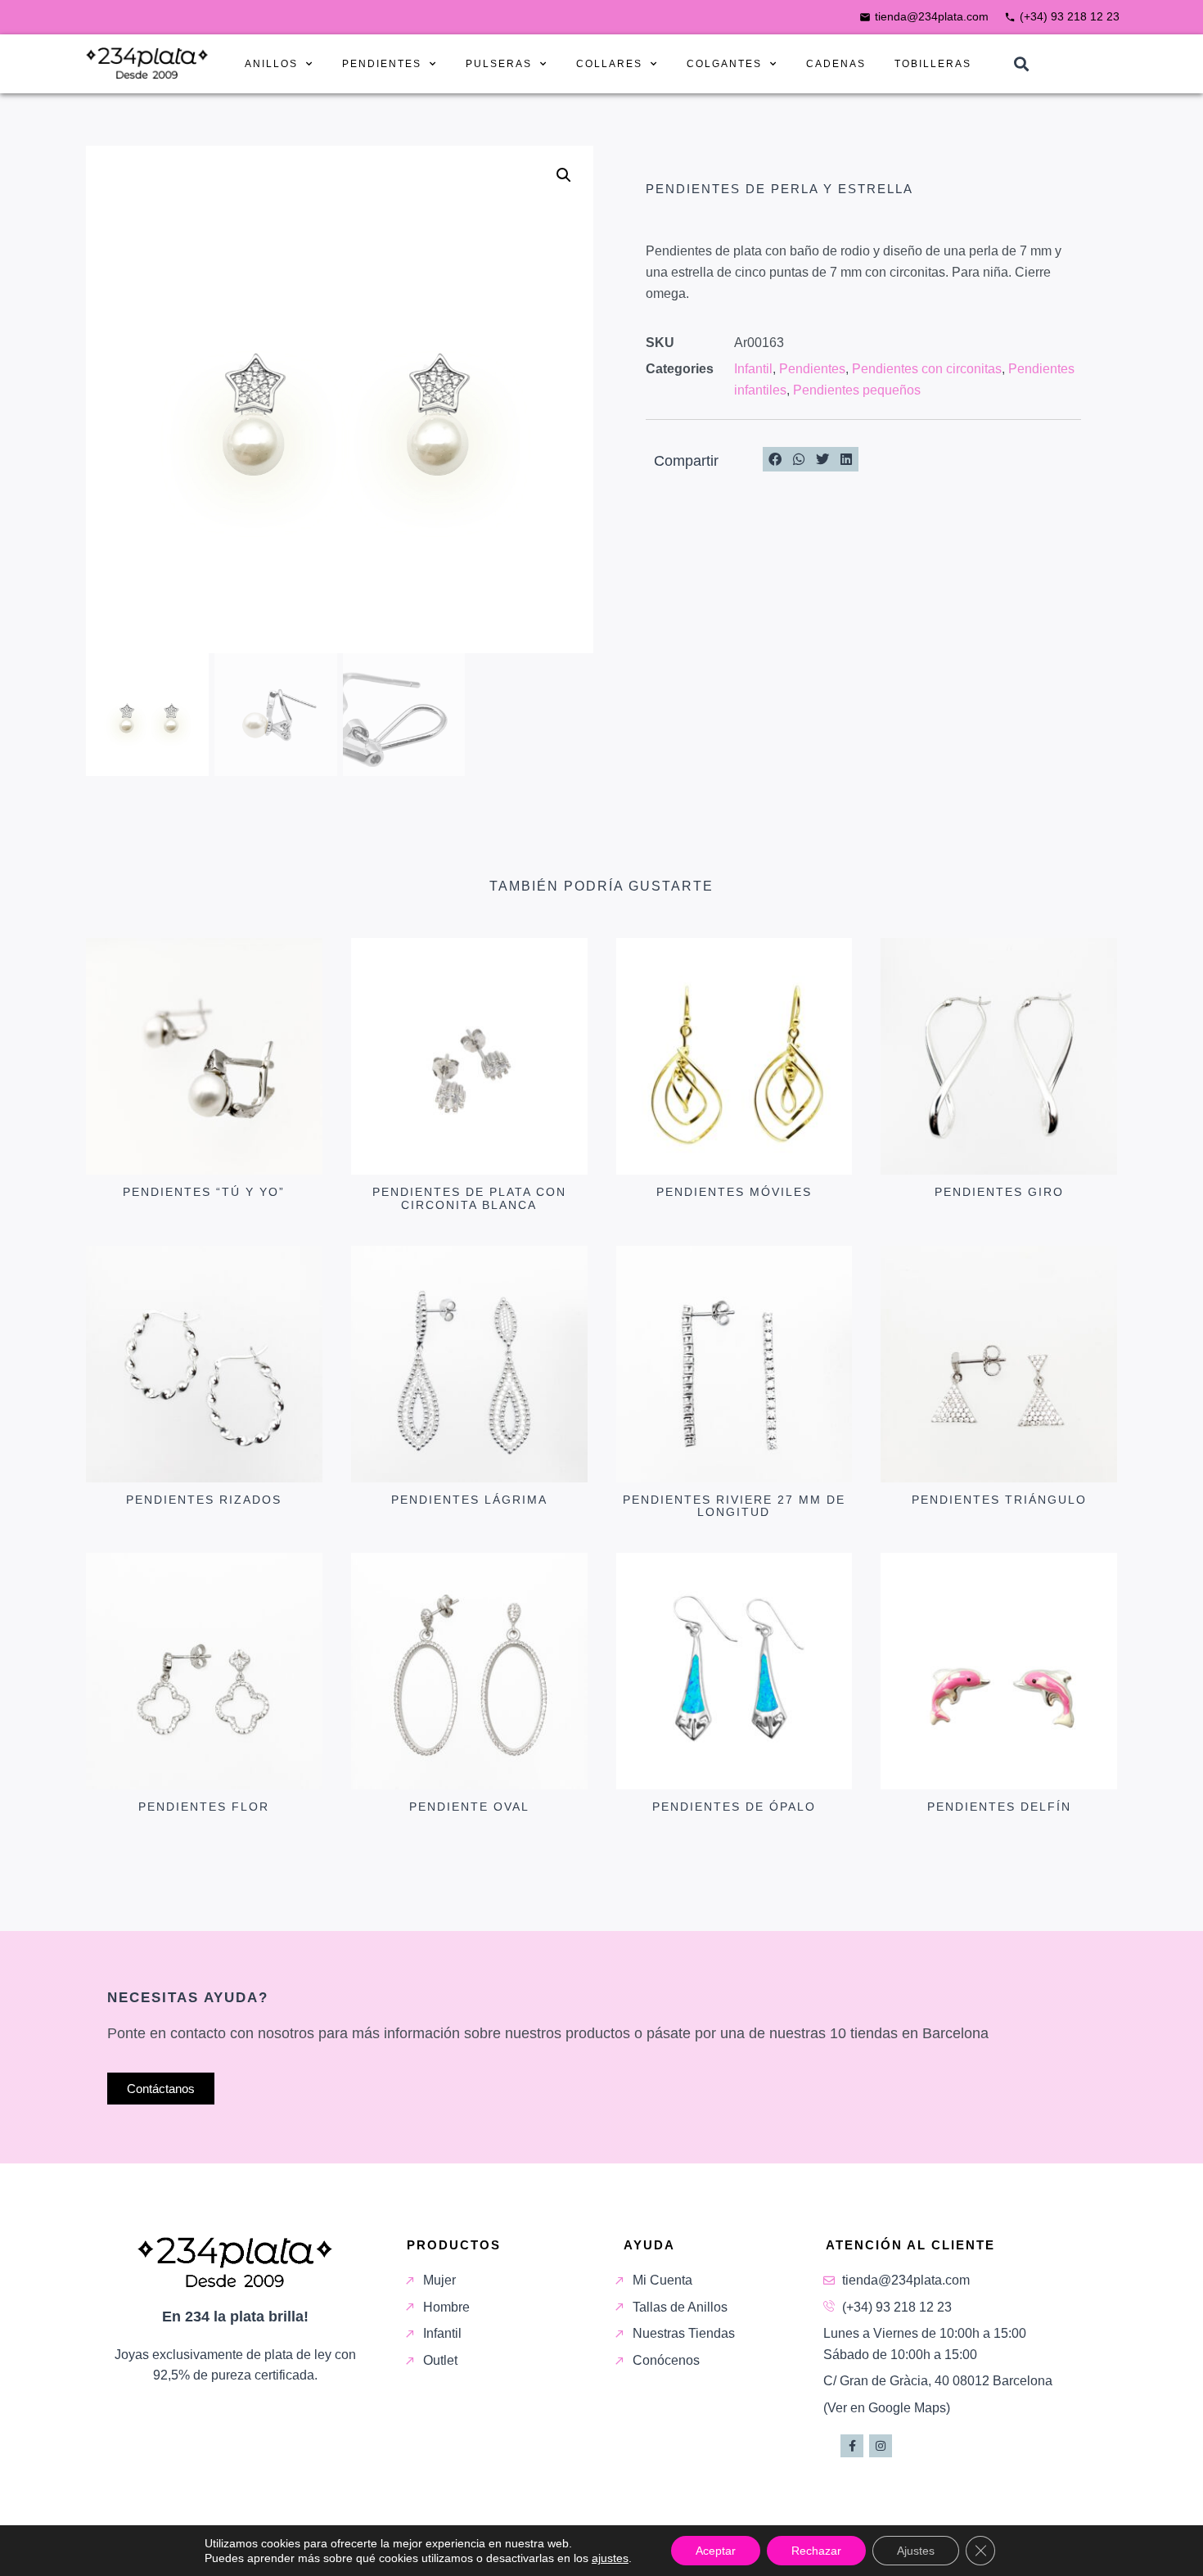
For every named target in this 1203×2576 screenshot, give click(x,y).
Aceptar (716, 2551)
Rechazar (816, 2551)
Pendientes (382, 64)
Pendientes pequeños (857, 390)
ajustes (610, 2558)
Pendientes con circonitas (927, 369)
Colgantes (724, 64)
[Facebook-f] (852, 2446)
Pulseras (499, 64)
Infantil (753, 369)
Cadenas (836, 64)
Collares (609, 64)
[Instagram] (881, 2446)
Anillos (271, 64)
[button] (1021, 64)
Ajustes (916, 2551)
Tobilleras (933, 64)
